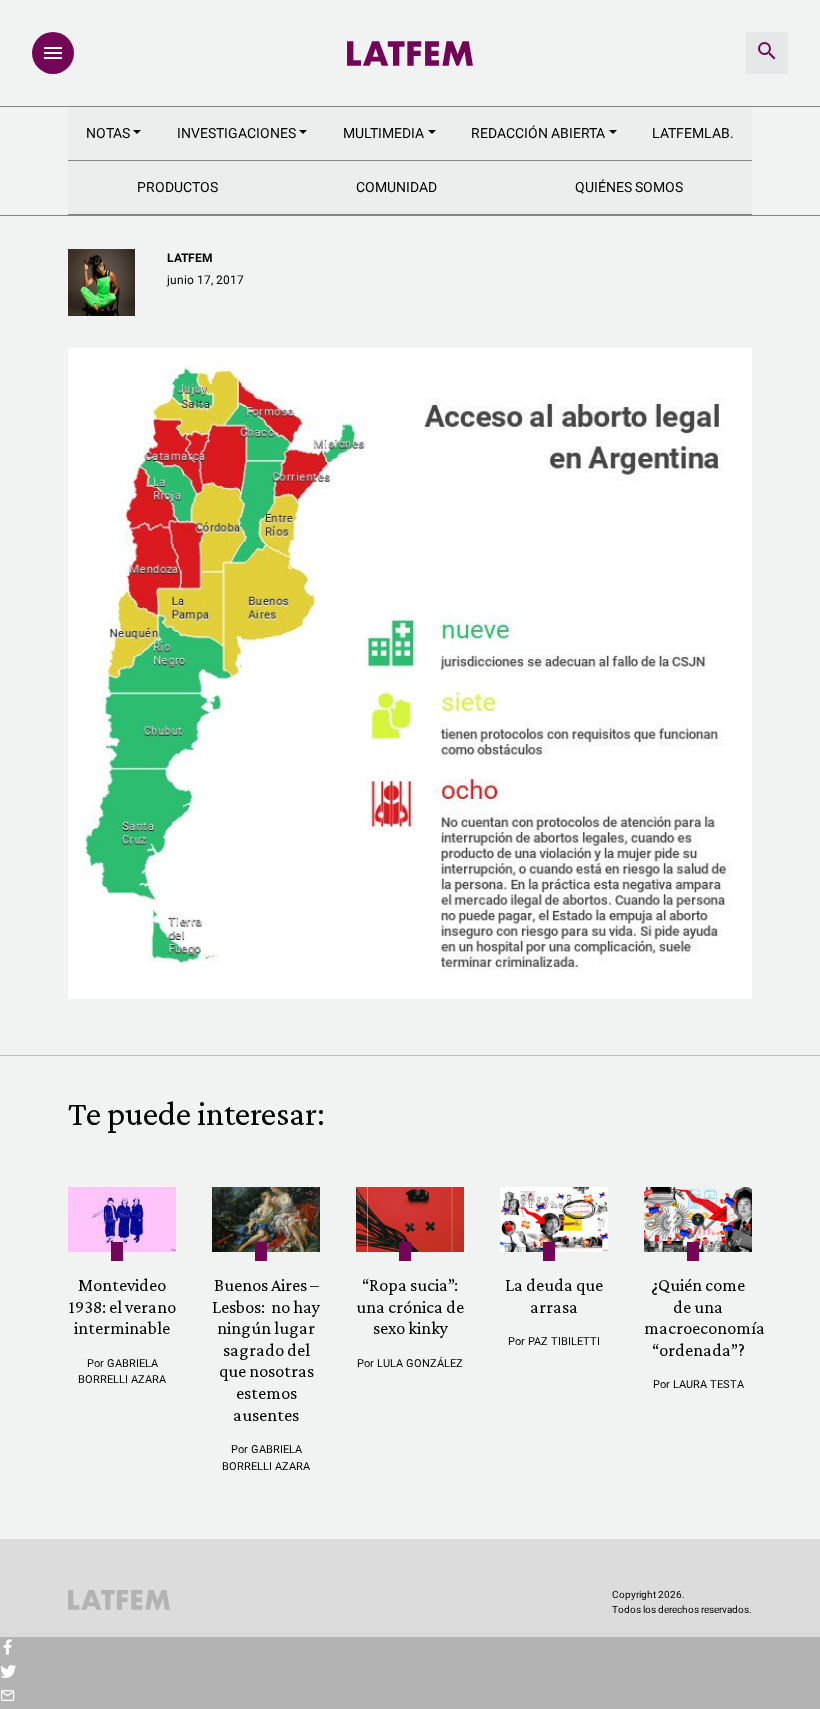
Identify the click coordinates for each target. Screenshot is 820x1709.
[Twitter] (7, 1673)
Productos (177, 187)
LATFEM (190, 258)
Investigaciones (236, 133)
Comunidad (396, 187)
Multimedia (383, 133)
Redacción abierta (538, 133)
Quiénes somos (629, 187)
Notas (108, 133)
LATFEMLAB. (693, 133)
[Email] (7, 1697)
